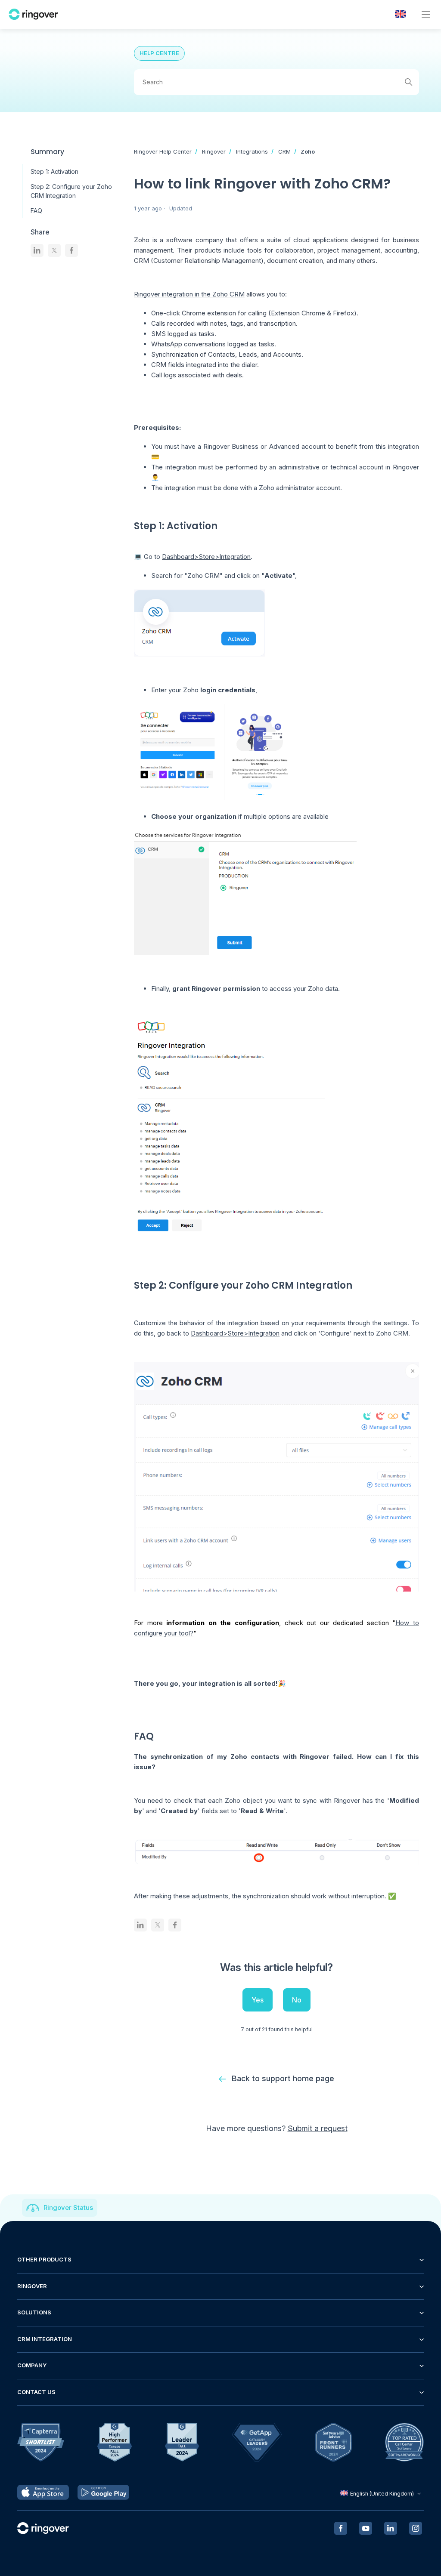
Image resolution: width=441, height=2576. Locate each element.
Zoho (308, 151)
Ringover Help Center (163, 151)
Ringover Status (68, 2207)
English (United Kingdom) (382, 2494)
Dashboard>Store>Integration (206, 557)
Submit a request (318, 2128)
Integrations (252, 151)
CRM (284, 151)
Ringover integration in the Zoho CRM (189, 294)
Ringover (214, 151)
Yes (258, 2000)
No (297, 2000)
